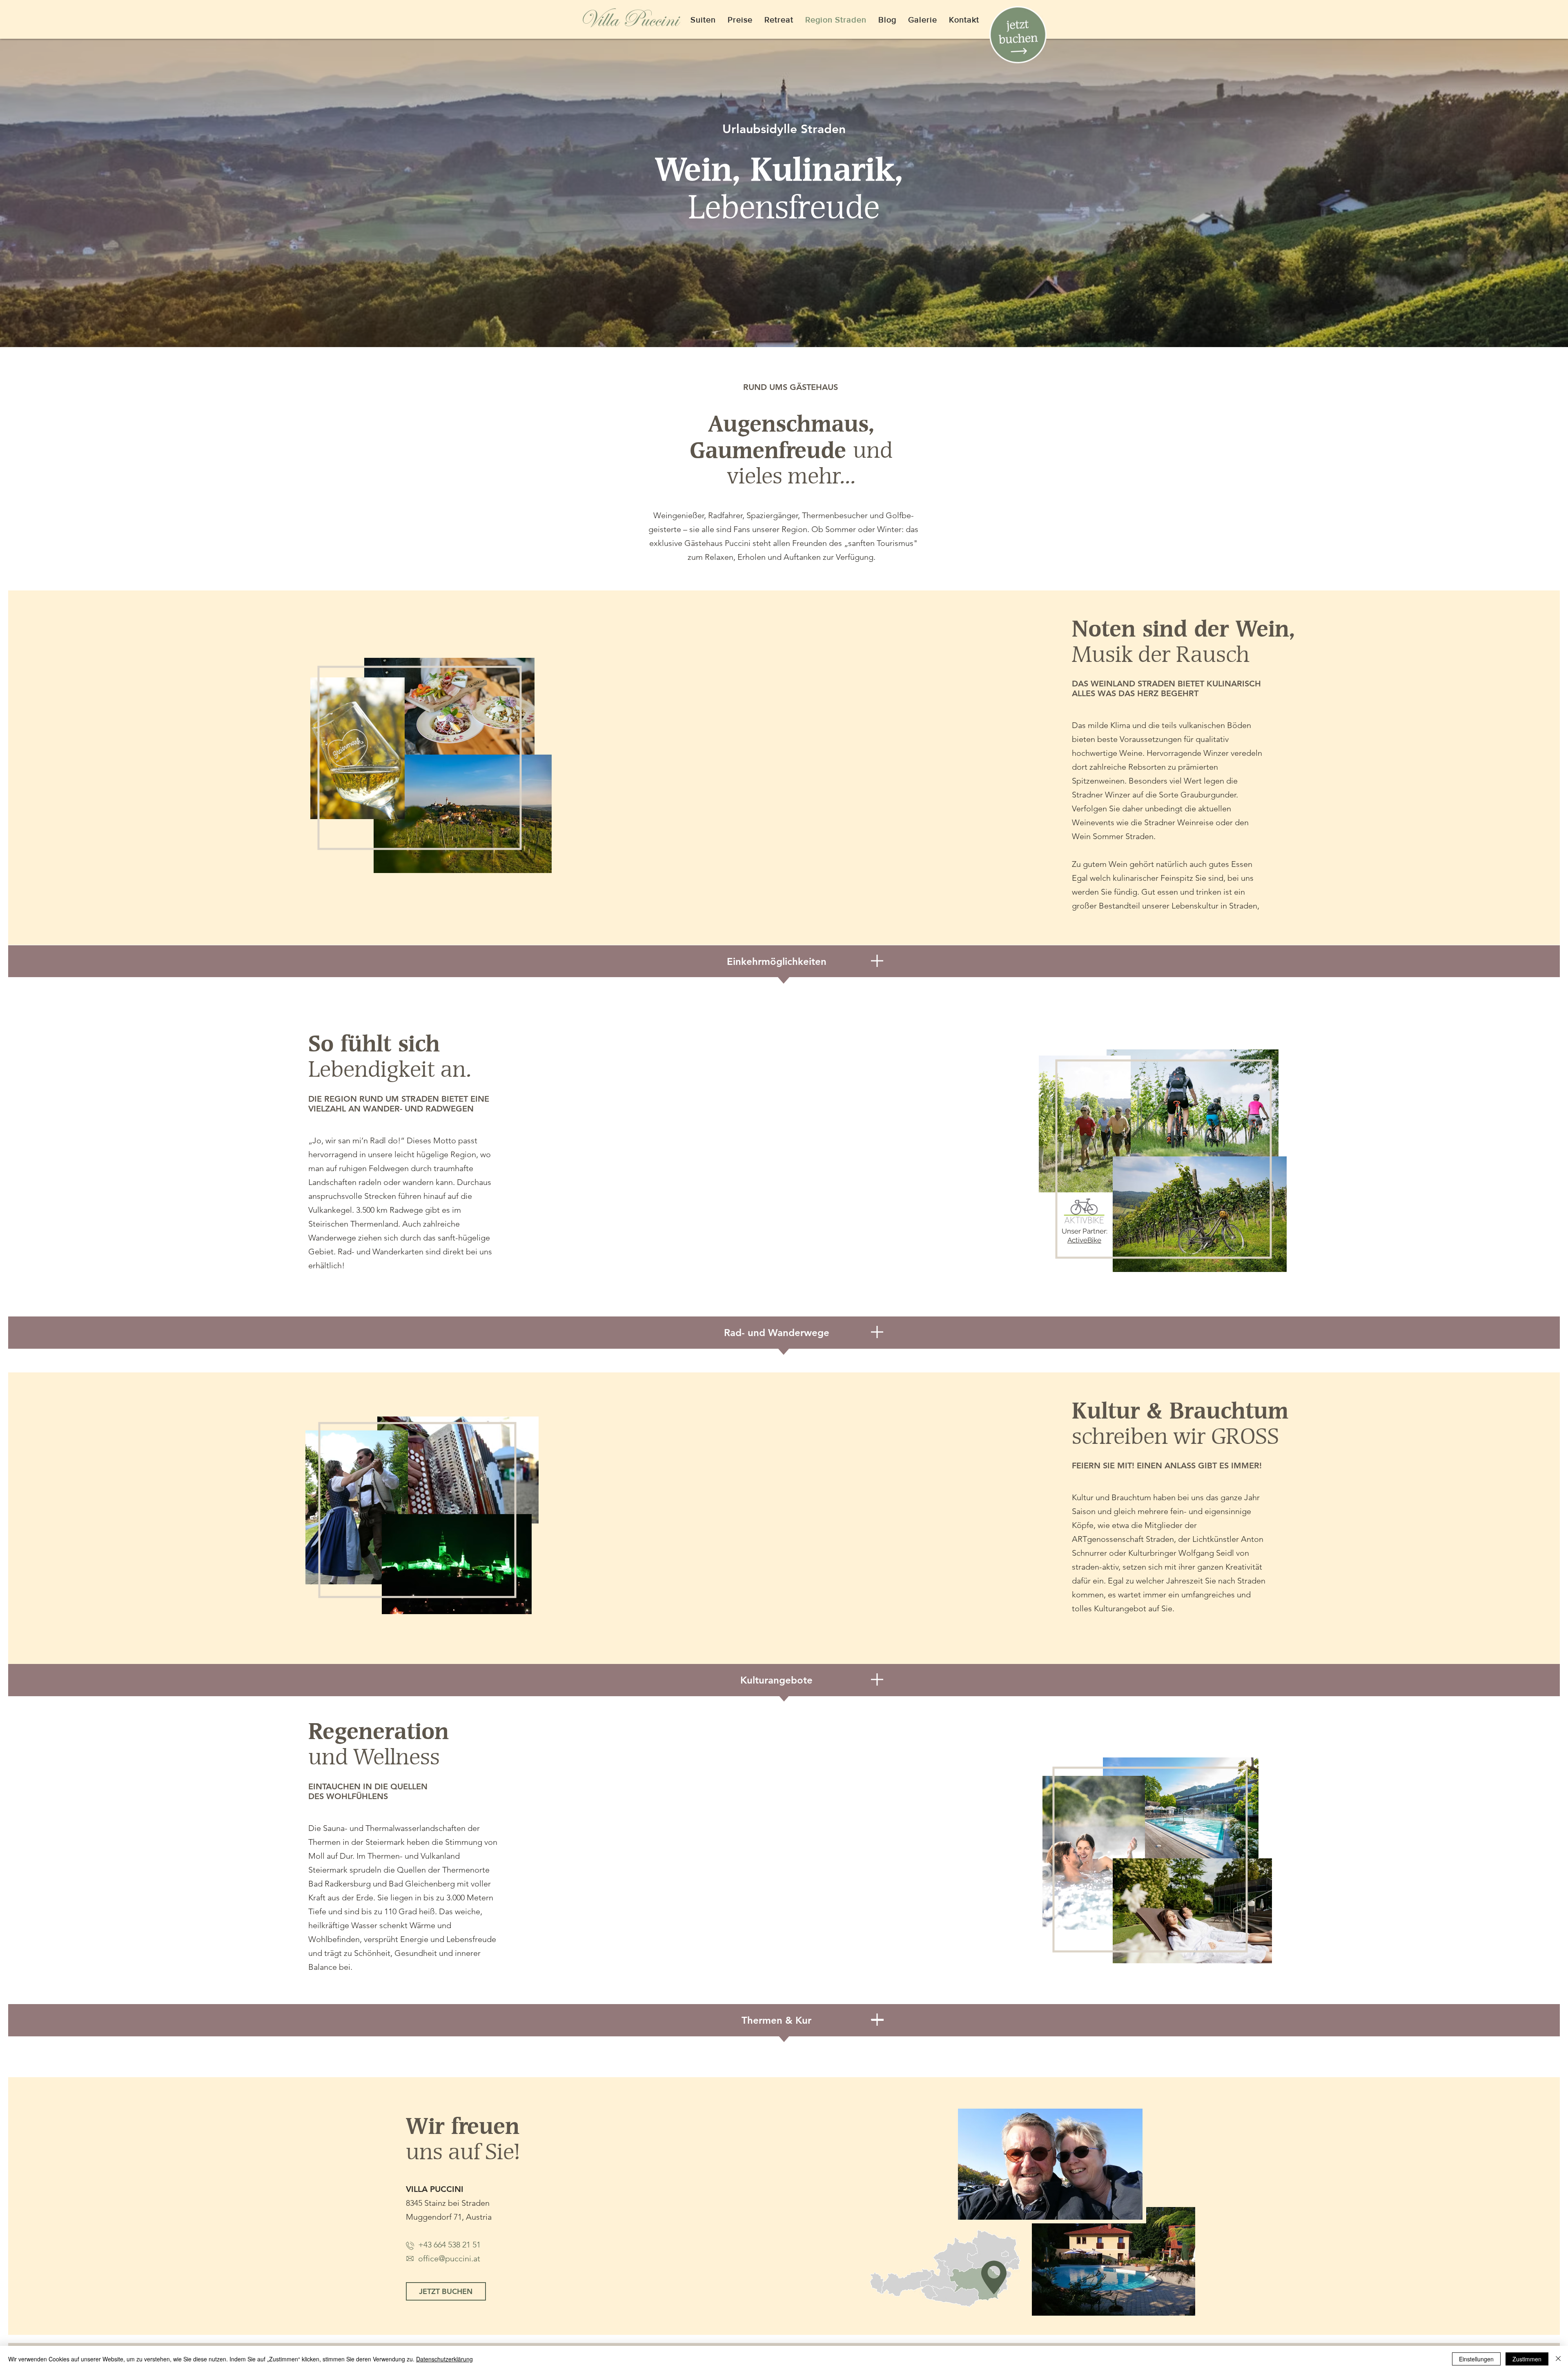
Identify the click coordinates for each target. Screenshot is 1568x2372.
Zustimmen (1527, 2359)
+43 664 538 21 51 (449, 2245)
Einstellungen (1476, 2359)
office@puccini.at (443, 2258)
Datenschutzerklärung (444, 2359)
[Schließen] (1558, 2359)
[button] (1018, 35)
